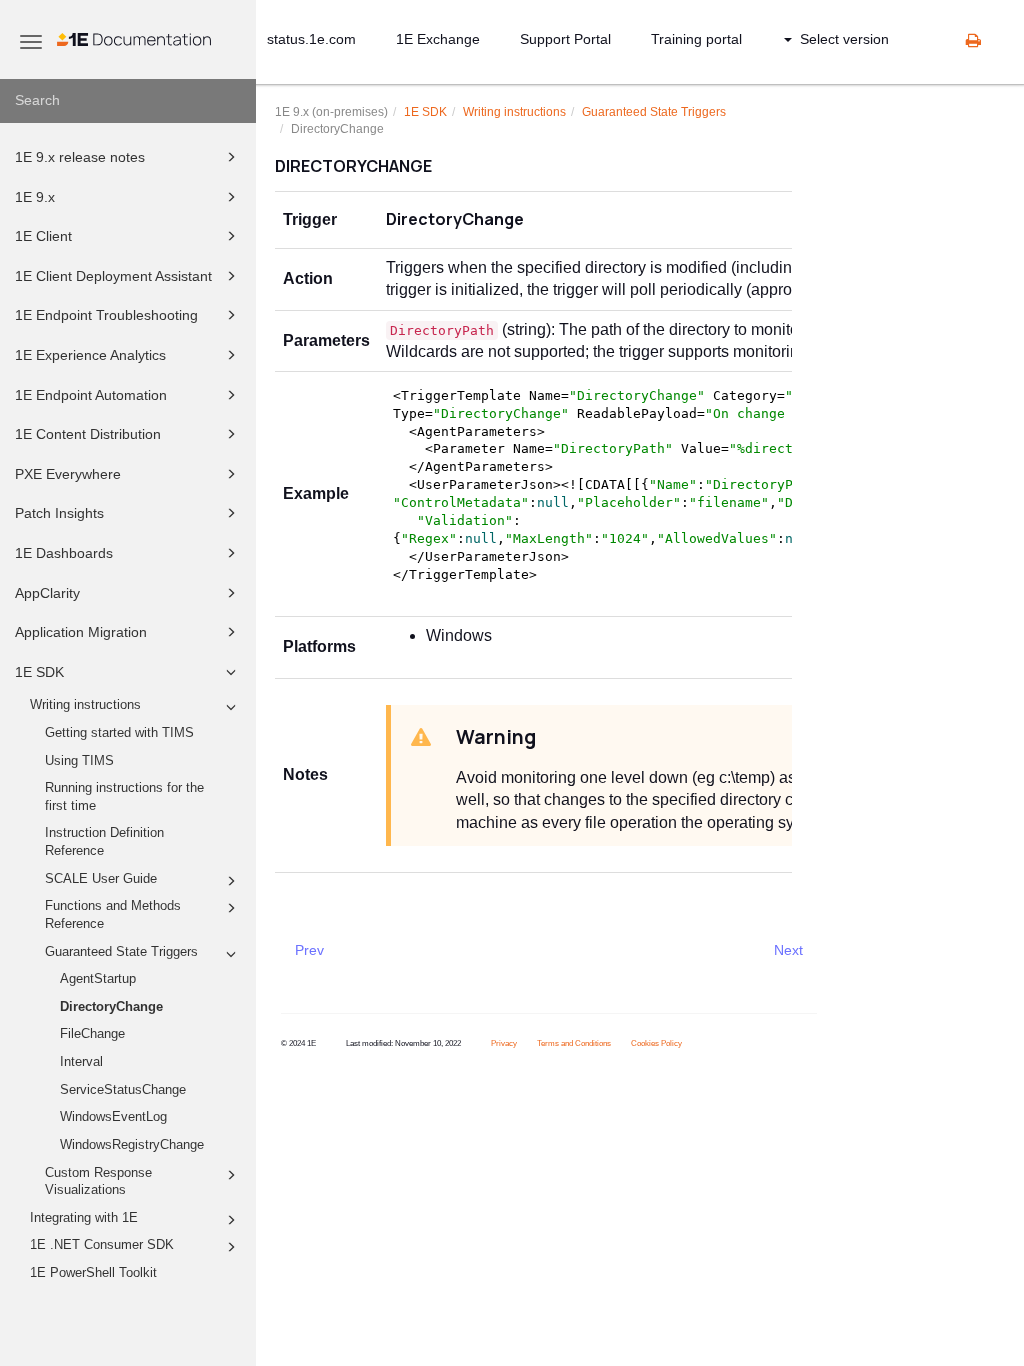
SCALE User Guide (101, 879)
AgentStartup (98, 979)
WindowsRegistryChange (132, 1145)
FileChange (92, 1034)
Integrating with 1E (84, 1218)
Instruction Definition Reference (104, 842)
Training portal (696, 39)
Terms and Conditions (574, 1043)
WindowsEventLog (113, 1117)
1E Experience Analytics (90, 355)
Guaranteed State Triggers (121, 952)
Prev (309, 950)
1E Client (43, 236)
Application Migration (81, 632)
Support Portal (565, 39)
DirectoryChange (111, 1007)
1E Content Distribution (88, 434)
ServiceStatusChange (123, 1090)
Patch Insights (59, 513)
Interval (81, 1062)
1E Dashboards (64, 553)
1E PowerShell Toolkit (93, 1273)
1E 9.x (35, 197)
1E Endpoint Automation (91, 395)
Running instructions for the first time (124, 797)
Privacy (504, 1043)
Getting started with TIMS (119, 733)
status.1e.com (311, 39)
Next (788, 950)
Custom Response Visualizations (98, 1182)
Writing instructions (85, 705)
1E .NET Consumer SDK (102, 1245)
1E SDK (39, 672)
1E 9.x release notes (80, 157)
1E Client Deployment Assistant (113, 276)
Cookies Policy (656, 1043)
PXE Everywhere (68, 474)
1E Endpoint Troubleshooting (106, 315)
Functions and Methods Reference (113, 915)
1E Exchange (438, 39)
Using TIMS (79, 761)
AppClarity (47, 593)
